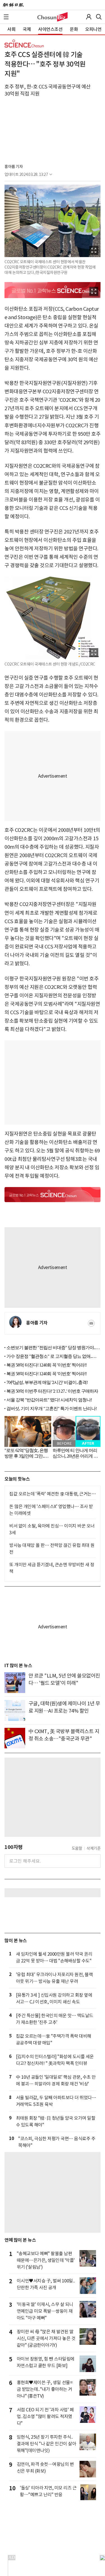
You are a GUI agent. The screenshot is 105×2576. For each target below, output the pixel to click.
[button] (6, 17)
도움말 (77, 1848)
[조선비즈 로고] (53, 17)
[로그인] (89, 17)
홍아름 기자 (14, 167)
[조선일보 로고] (13, 5)
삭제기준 (94, 1848)
